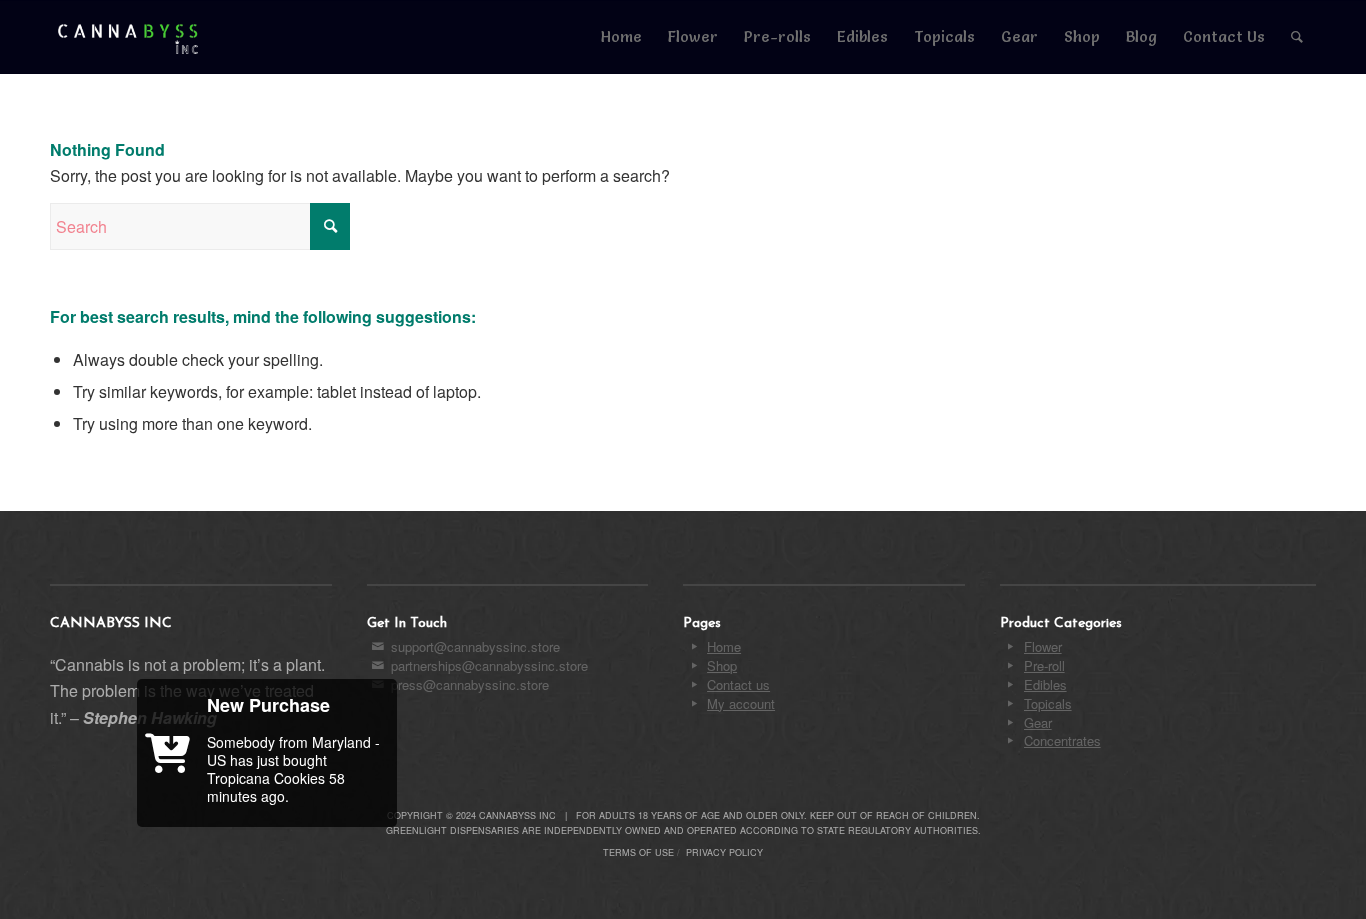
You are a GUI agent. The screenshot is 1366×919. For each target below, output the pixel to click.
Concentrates (1062, 740)
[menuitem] (621, 37)
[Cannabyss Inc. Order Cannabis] (128, 37)
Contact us (738, 684)
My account (741, 703)
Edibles (1045, 684)
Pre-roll (1044, 665)
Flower (1043, 646)
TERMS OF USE (638, 852)
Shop (722, 665)
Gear (1038, 722)
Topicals (1048, 703)
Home (724, 646)
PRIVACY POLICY (724, 852)
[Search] (1297, 37)
